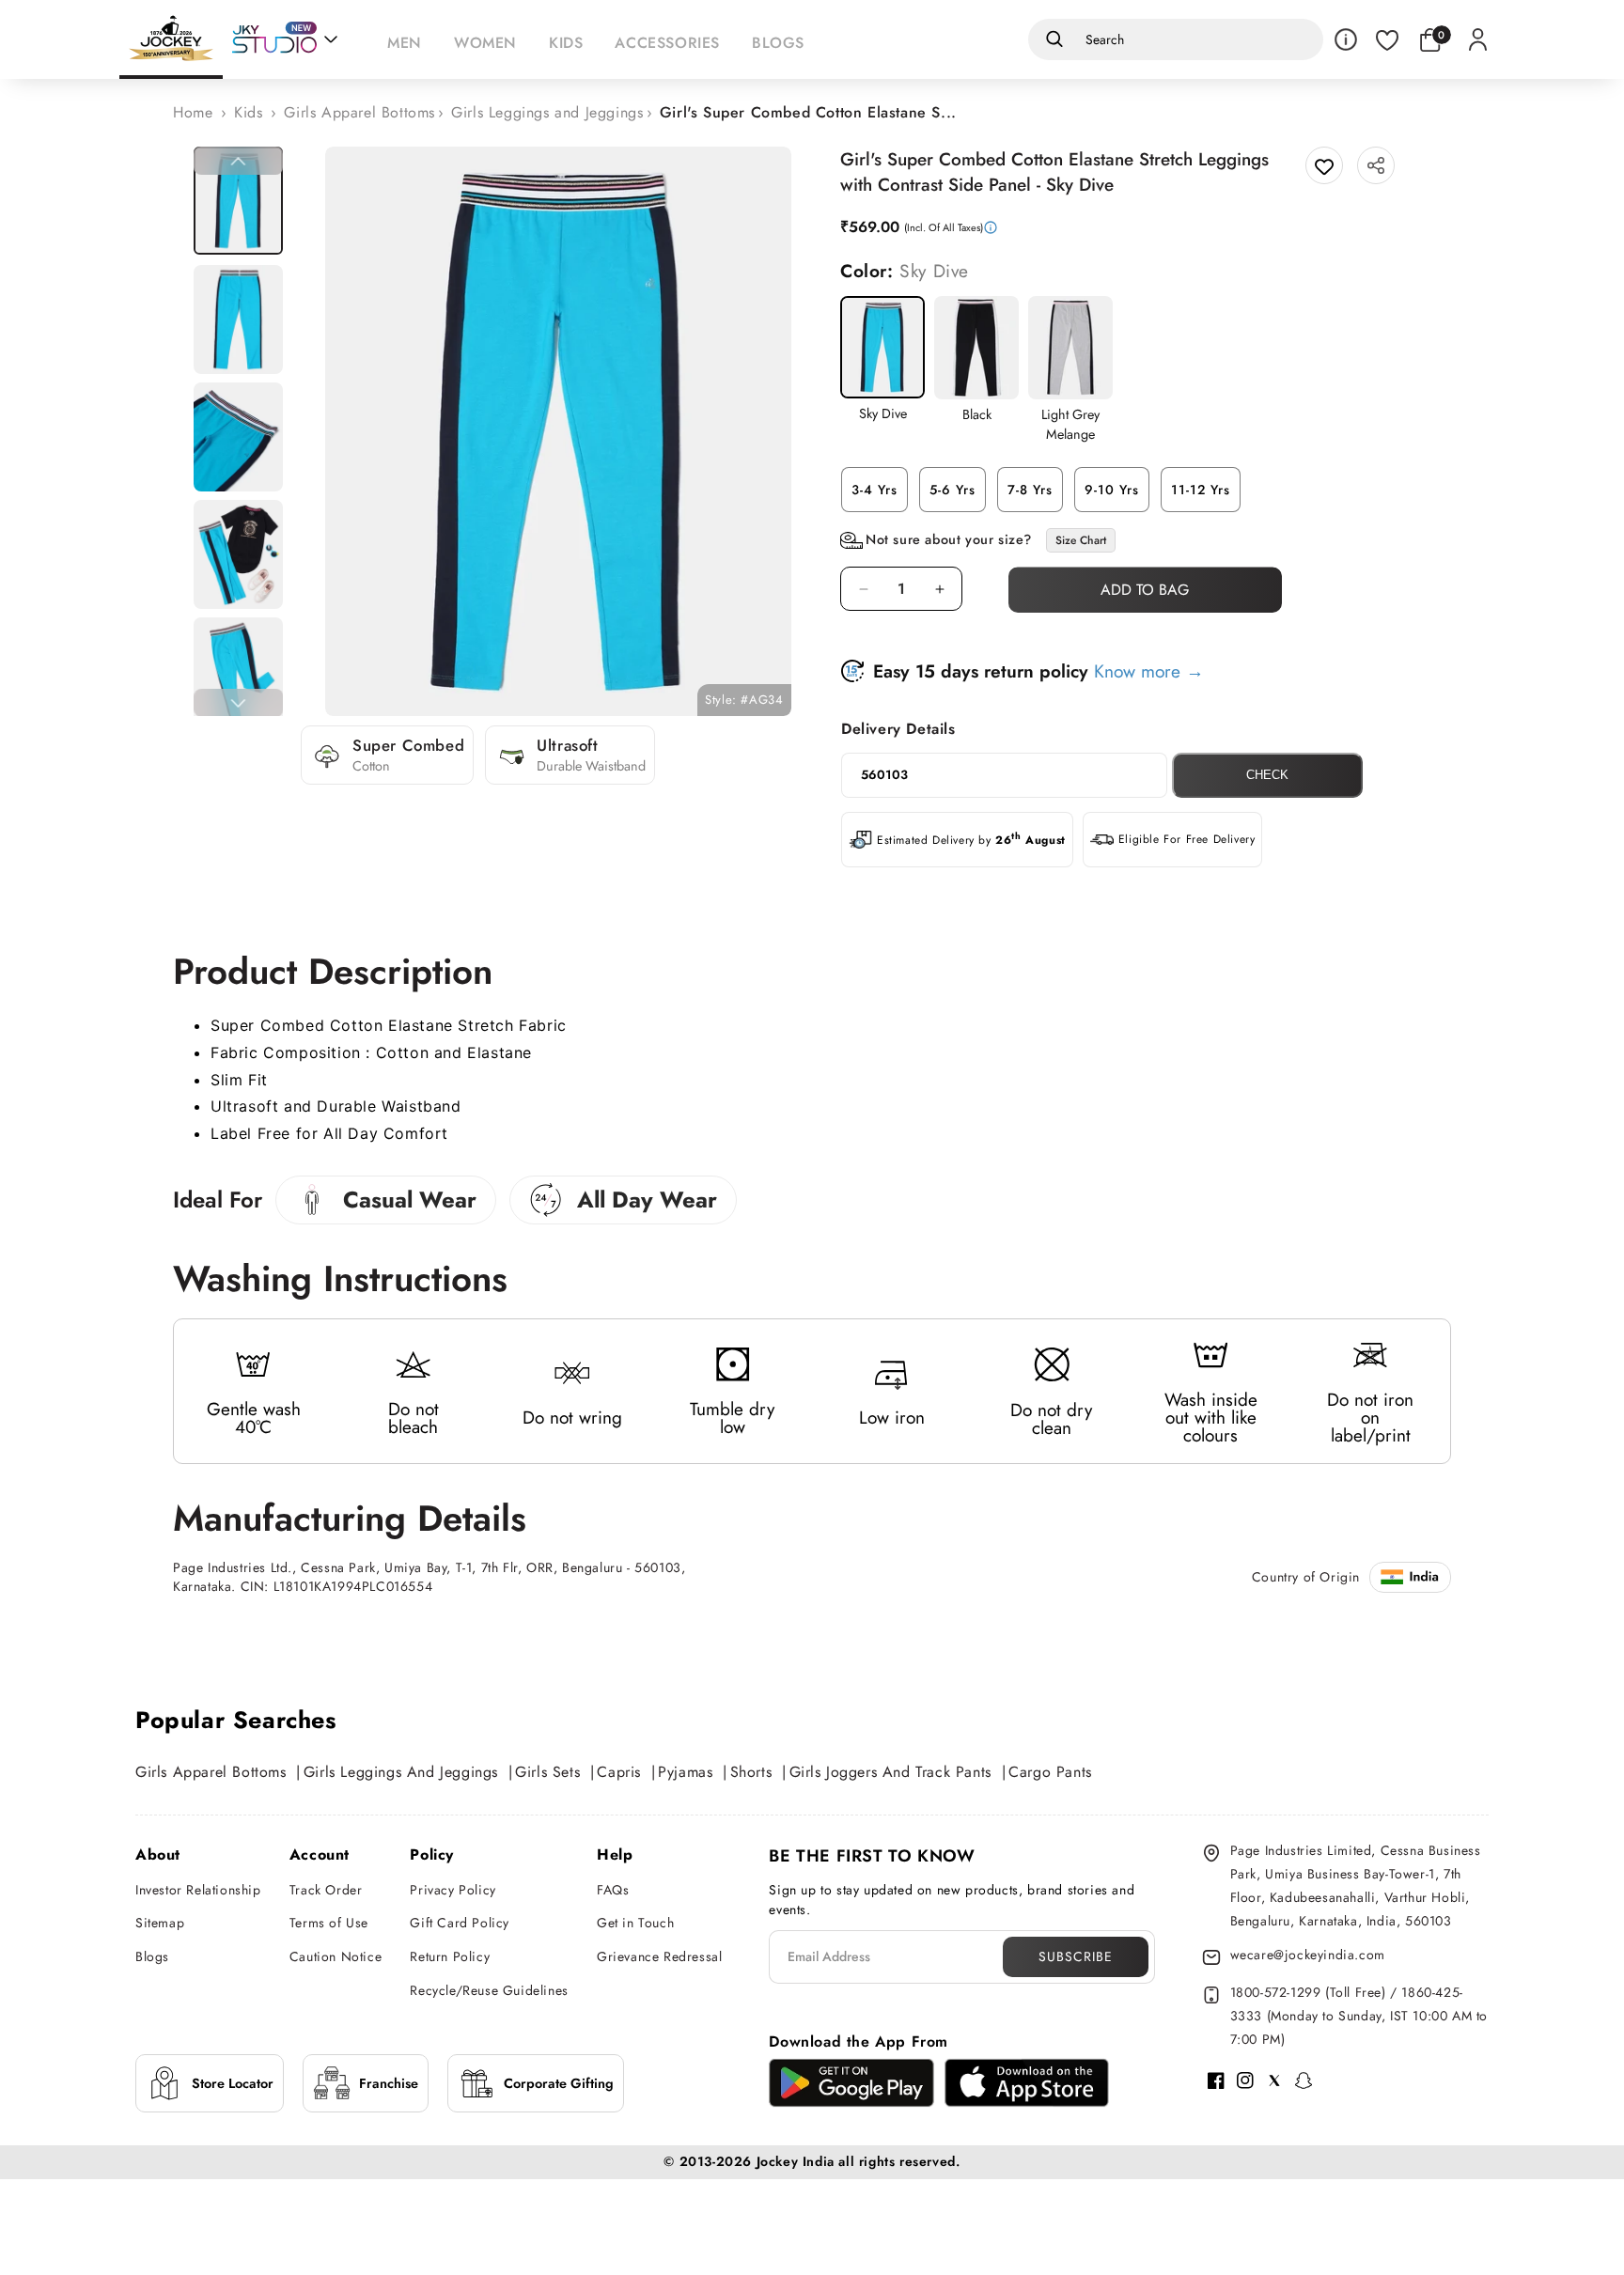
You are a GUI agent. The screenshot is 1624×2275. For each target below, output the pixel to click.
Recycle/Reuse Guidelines (489, 1990)
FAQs (613, 1890)
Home (193, 112)
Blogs (152, 1956)
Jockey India (796, 2161)
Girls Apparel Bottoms (359, 112)
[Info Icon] (1346, 39)
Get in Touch (635, 1923)
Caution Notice (336, 1956)
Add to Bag (1145, 590)
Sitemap (160, 1923)
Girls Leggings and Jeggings (547, 112)
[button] (409, 39)
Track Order (326, 1890)
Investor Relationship (198, 1890)
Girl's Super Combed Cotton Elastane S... (808, 112)
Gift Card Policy (460, 1923)
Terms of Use (329, 1923)
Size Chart (1081, 540)
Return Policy (450, 1956)
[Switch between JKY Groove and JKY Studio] (285, 39)
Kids (248, 112)
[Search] (1051, 39)
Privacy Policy (453, 1890)
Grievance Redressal (659, 1956)
